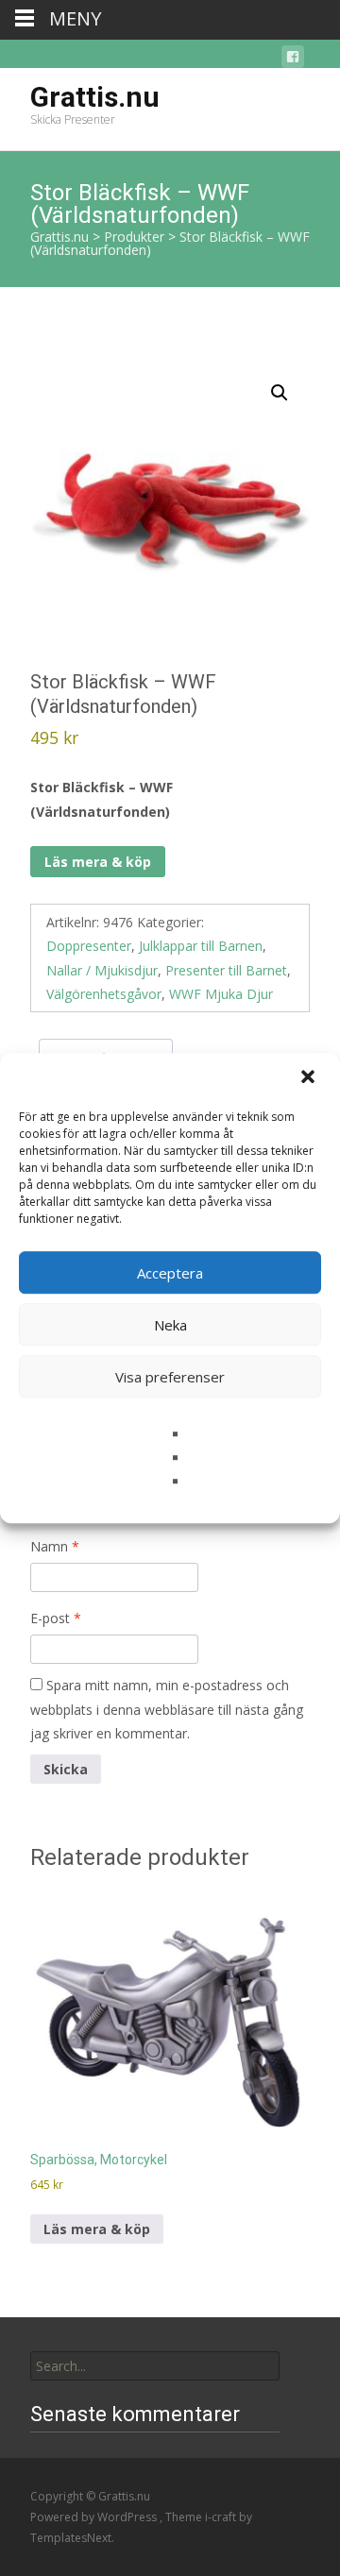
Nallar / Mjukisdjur (102, 970)
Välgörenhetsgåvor (104, 994)
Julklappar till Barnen (201, 946)
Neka (170, 1325)
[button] (310, 1078)
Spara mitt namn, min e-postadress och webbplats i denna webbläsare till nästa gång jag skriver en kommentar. (167, 1709)
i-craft (222, 2517)
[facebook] (293, 60)
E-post (56, 1618)
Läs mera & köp (98, 862)
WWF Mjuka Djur (221, 994)
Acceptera (170, 1273)
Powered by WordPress (95, 2517)
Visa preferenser (170, 1377)
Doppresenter (89, 946)
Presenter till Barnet (226, 970)
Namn (55, 1546)
